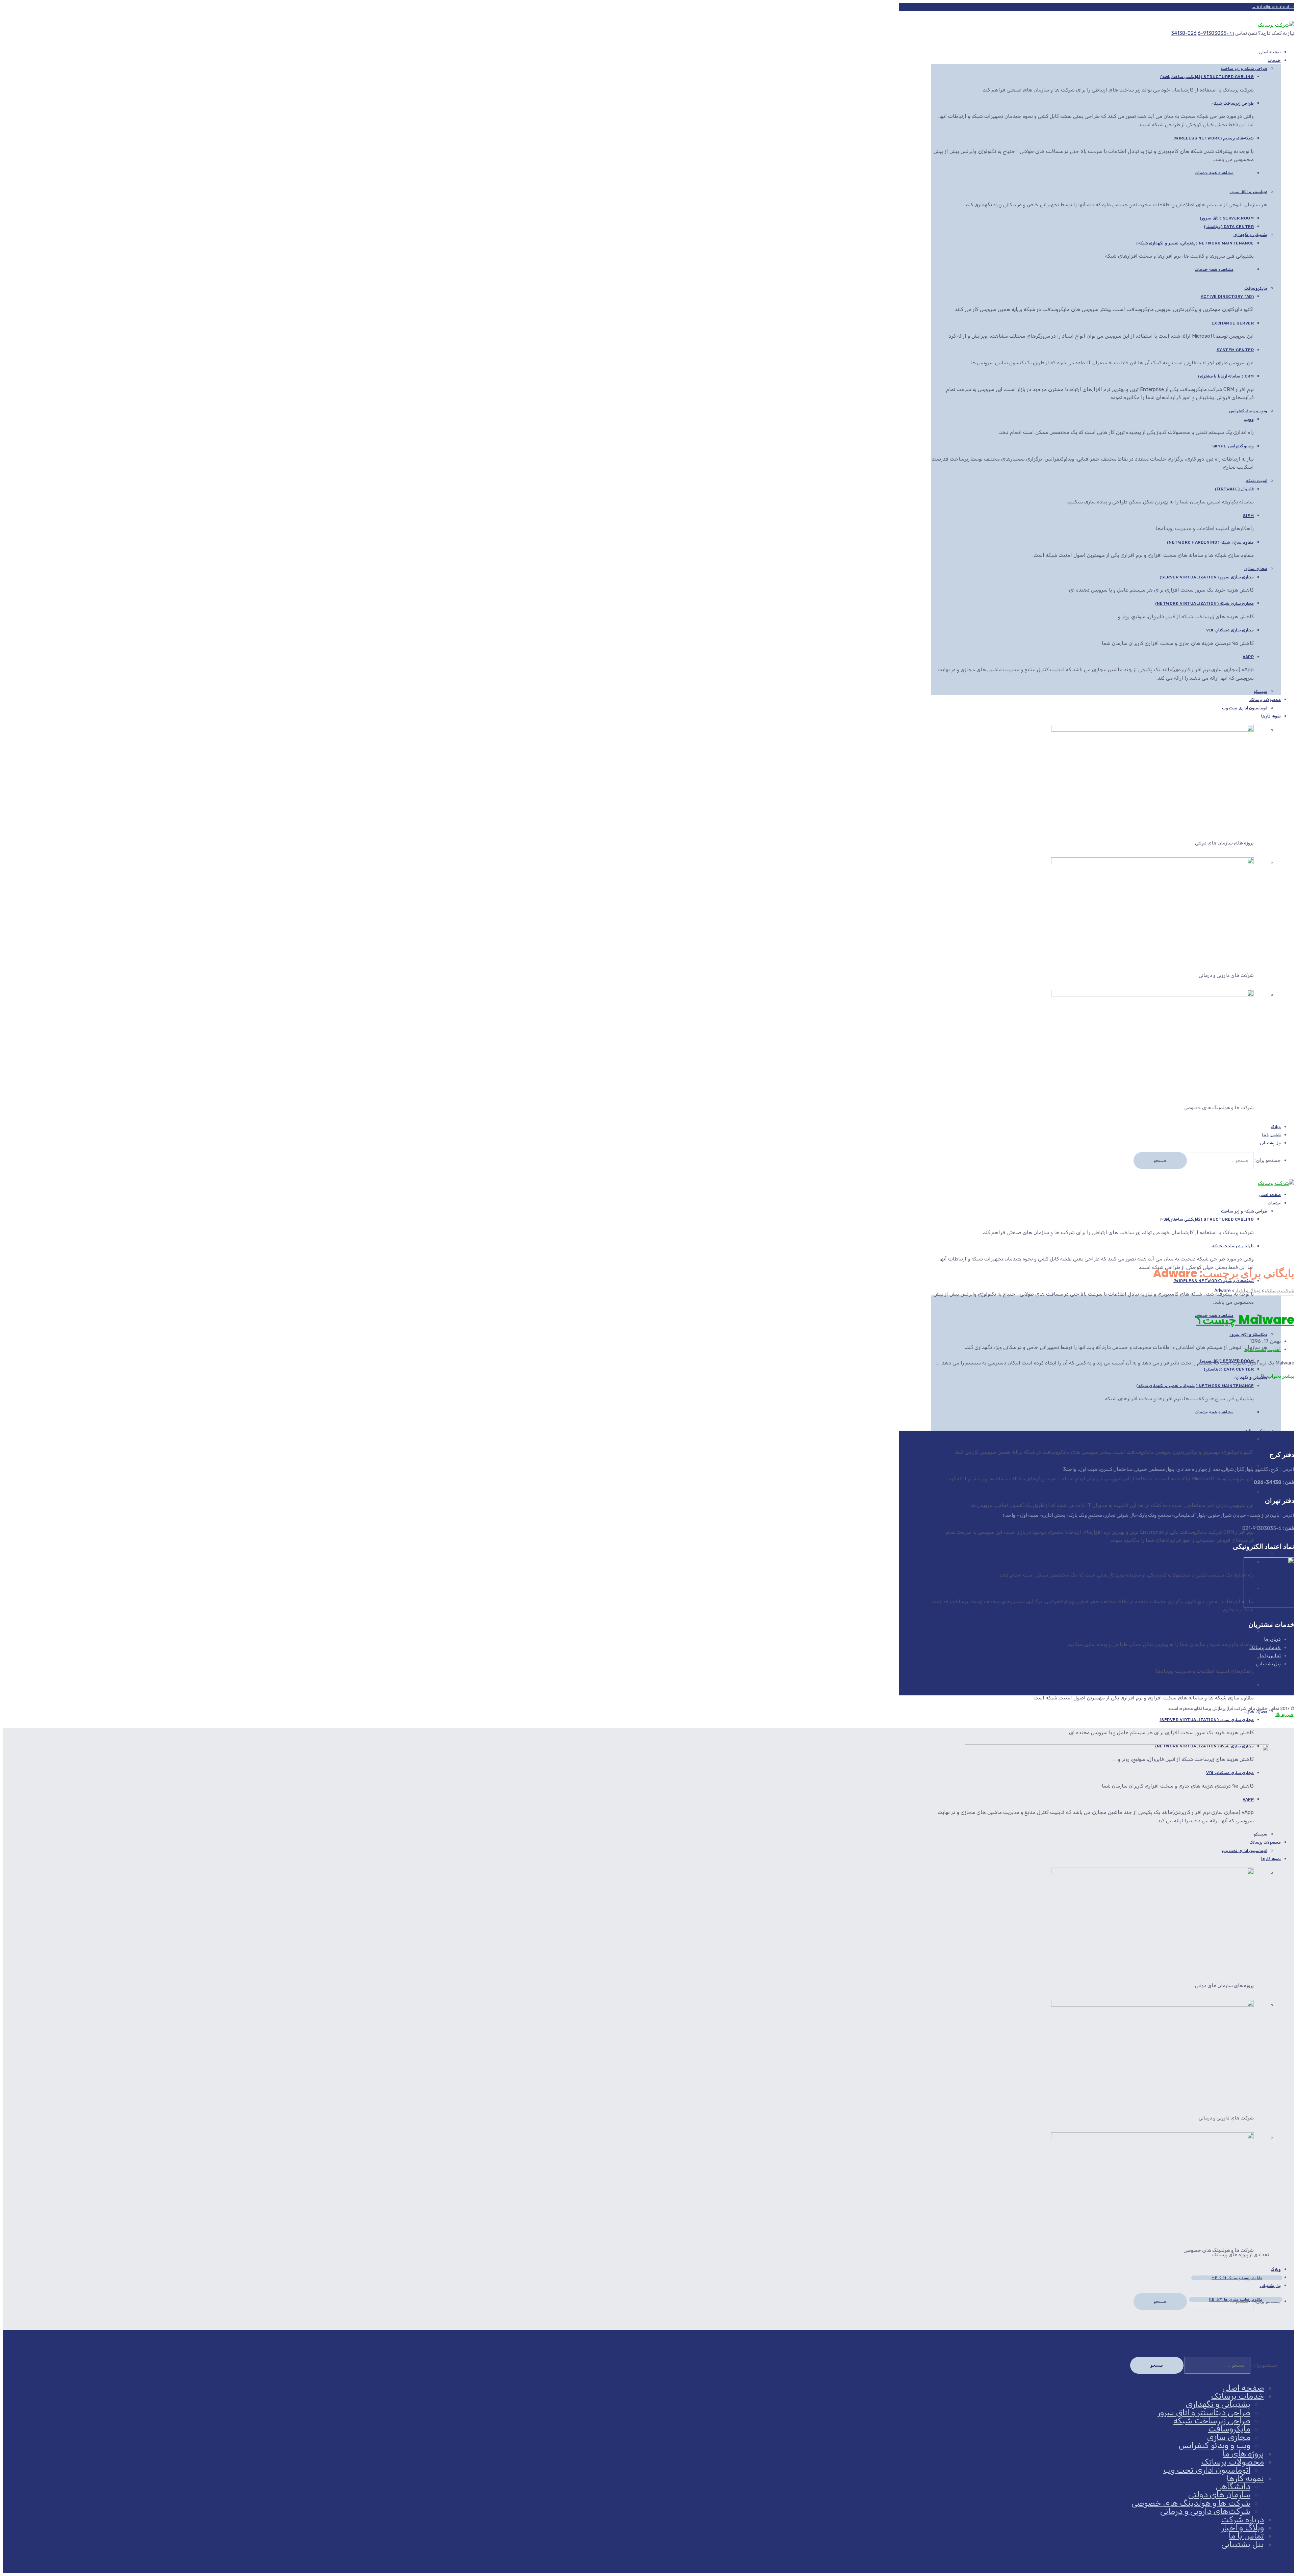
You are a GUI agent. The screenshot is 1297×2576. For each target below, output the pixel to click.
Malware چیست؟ (1245, 1320)
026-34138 (1184, 33)
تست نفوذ (1255, 1349)
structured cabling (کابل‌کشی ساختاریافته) (1207, 77)
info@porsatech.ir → (1273, 7)
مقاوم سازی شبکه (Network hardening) (1210, 542)
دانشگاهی (1233, 2487)
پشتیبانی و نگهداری (1250, 235)
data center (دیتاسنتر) (1229, 227)
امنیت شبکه (1257, 481)
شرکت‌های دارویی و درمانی (1205, 2511)
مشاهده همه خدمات (1214, 173)
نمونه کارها (1271, 716)
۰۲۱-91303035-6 (1216, 33)
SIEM (1248, 516)
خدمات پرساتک (1265, 1648)
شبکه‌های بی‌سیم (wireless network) (1214, 138)
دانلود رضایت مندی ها (1236, 2299)
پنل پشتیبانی (1270, 1143)
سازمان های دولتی (1219, 2495)
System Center (1235, 350)
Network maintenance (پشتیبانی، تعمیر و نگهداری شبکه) (1195, 243)
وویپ (1249, 419)
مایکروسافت (1256, 288)
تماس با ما (1270, 1656)
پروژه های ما (1243, 2454)
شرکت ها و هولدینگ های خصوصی (1191, 2503)
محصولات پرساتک (1265, 700)
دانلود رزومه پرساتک (1237, 2278)
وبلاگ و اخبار (1243, 2528)
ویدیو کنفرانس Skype (1233, 446)
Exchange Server (1233, 323)
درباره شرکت (1242, 2520)
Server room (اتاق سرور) (1227, 218)
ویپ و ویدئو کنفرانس (1248, 411)
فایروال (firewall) (1235, 489)
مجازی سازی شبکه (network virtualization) (1205, 603)
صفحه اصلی (1243, 2388)
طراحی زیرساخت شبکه (1233, 103)
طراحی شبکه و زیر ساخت (1244, 69)
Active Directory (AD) (1227, 296)
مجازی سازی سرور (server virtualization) (1207, 577)
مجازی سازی (1256, 569)
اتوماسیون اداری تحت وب (1245, 708)
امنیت (1274, 1349)
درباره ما (1272, 1639)
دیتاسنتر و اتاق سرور (1249, 192)
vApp (1248, 657)
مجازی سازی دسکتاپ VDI (1230, 630)
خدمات (1274, 60)
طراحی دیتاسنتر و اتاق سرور (1204, 2413)
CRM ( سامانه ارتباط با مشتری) (1226, 376)
